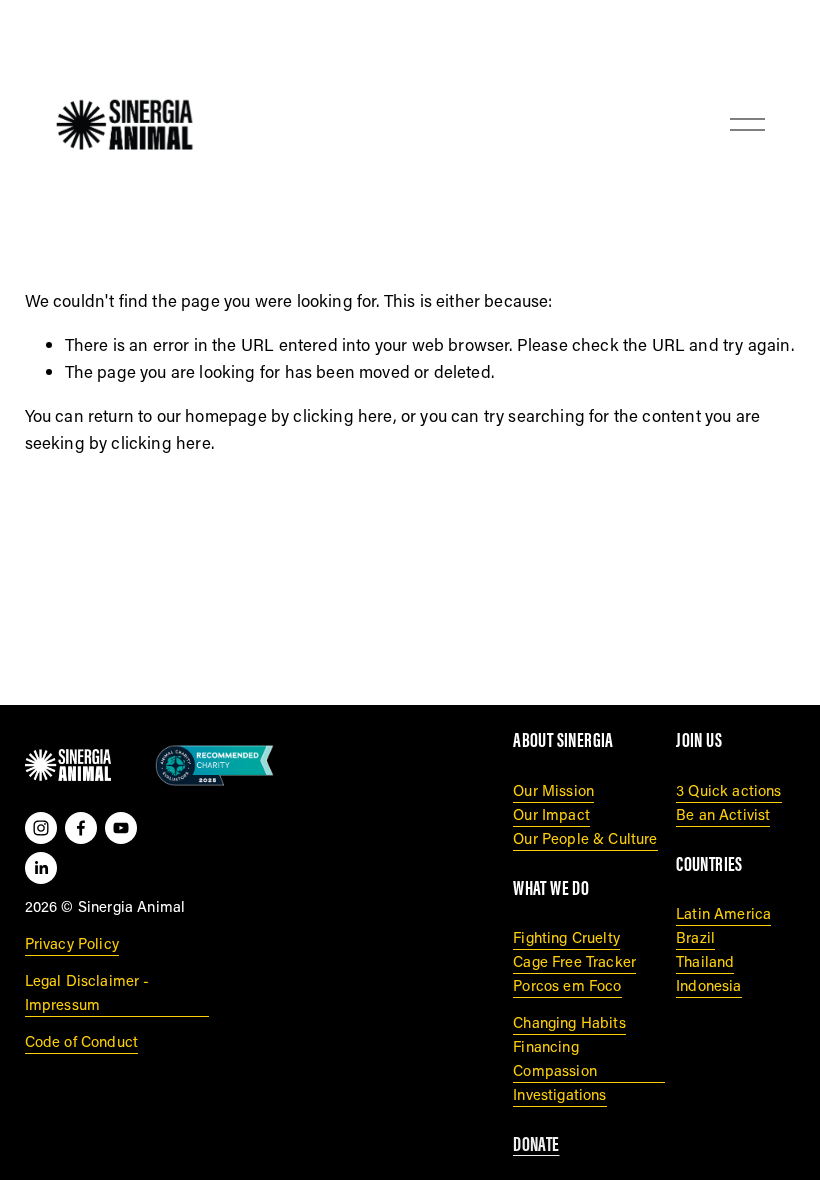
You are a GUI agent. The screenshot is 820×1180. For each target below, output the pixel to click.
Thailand (705, 961)
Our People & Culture (585, 838)
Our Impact (551, 814)
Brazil (695, 937)
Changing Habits (569, 1022)
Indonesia (709, 985)
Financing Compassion (555, 1058)
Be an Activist (723, 814)
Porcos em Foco (567, 985)
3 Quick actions (729, 790)
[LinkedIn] (41, 868)
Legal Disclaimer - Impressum (87, 992)
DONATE (536, 1144)
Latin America (723, 913)
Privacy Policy (72, 943)
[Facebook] (81, 828)
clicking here (342, 415)
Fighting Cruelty (566, 937)
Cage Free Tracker (574, 961)
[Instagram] (41, 828)
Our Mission (553, 790)
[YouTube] (121, 828)
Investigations (559, 1094)
